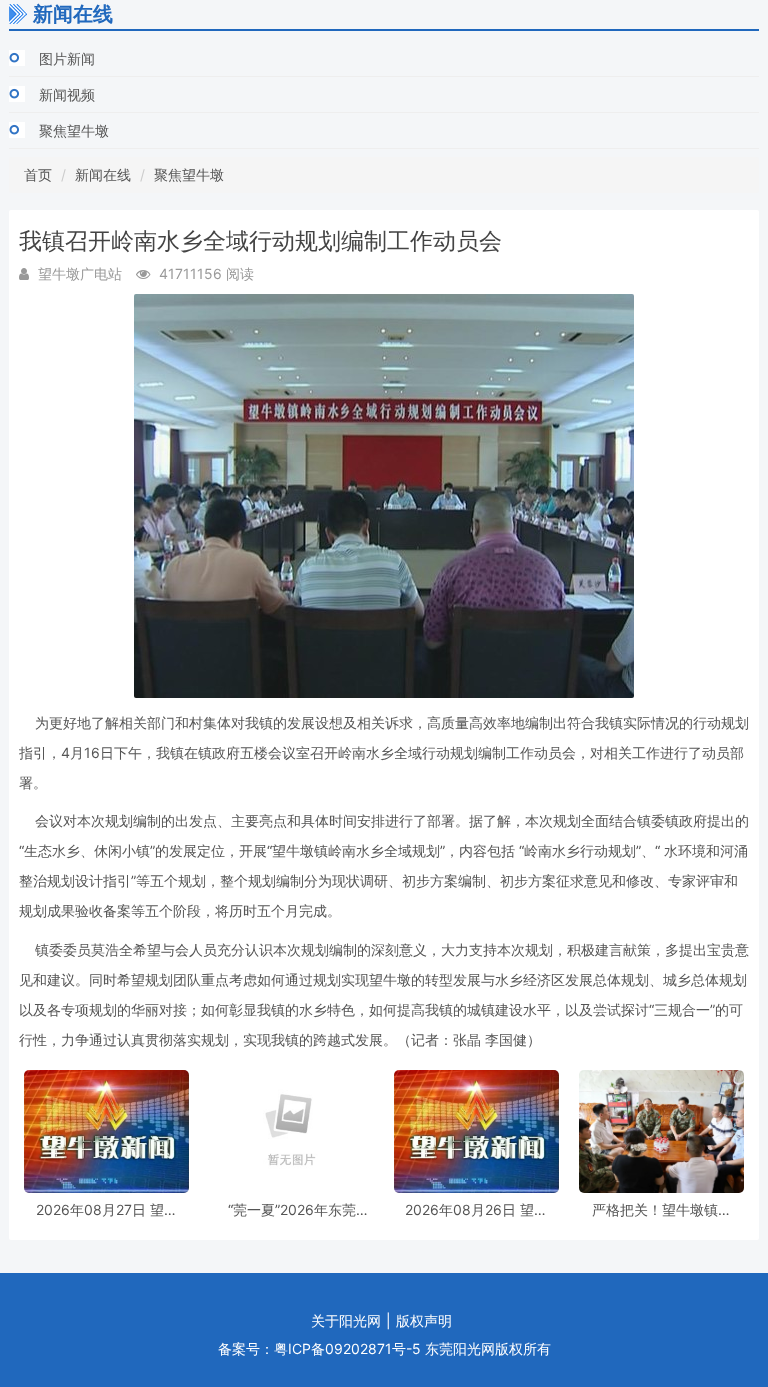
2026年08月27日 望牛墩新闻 (107, 1209)
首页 (38, 174)
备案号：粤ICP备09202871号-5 (319, 1348)
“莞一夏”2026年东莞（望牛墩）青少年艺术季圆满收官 (292, 1209)
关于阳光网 (346, 1320)
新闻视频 (67, 94)
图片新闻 (67, 58)
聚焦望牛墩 (74, 130)
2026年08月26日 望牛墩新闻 (476, 1209)
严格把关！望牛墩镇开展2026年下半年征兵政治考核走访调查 (662, 1209)
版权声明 (424, 1320)
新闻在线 (103, 174)
